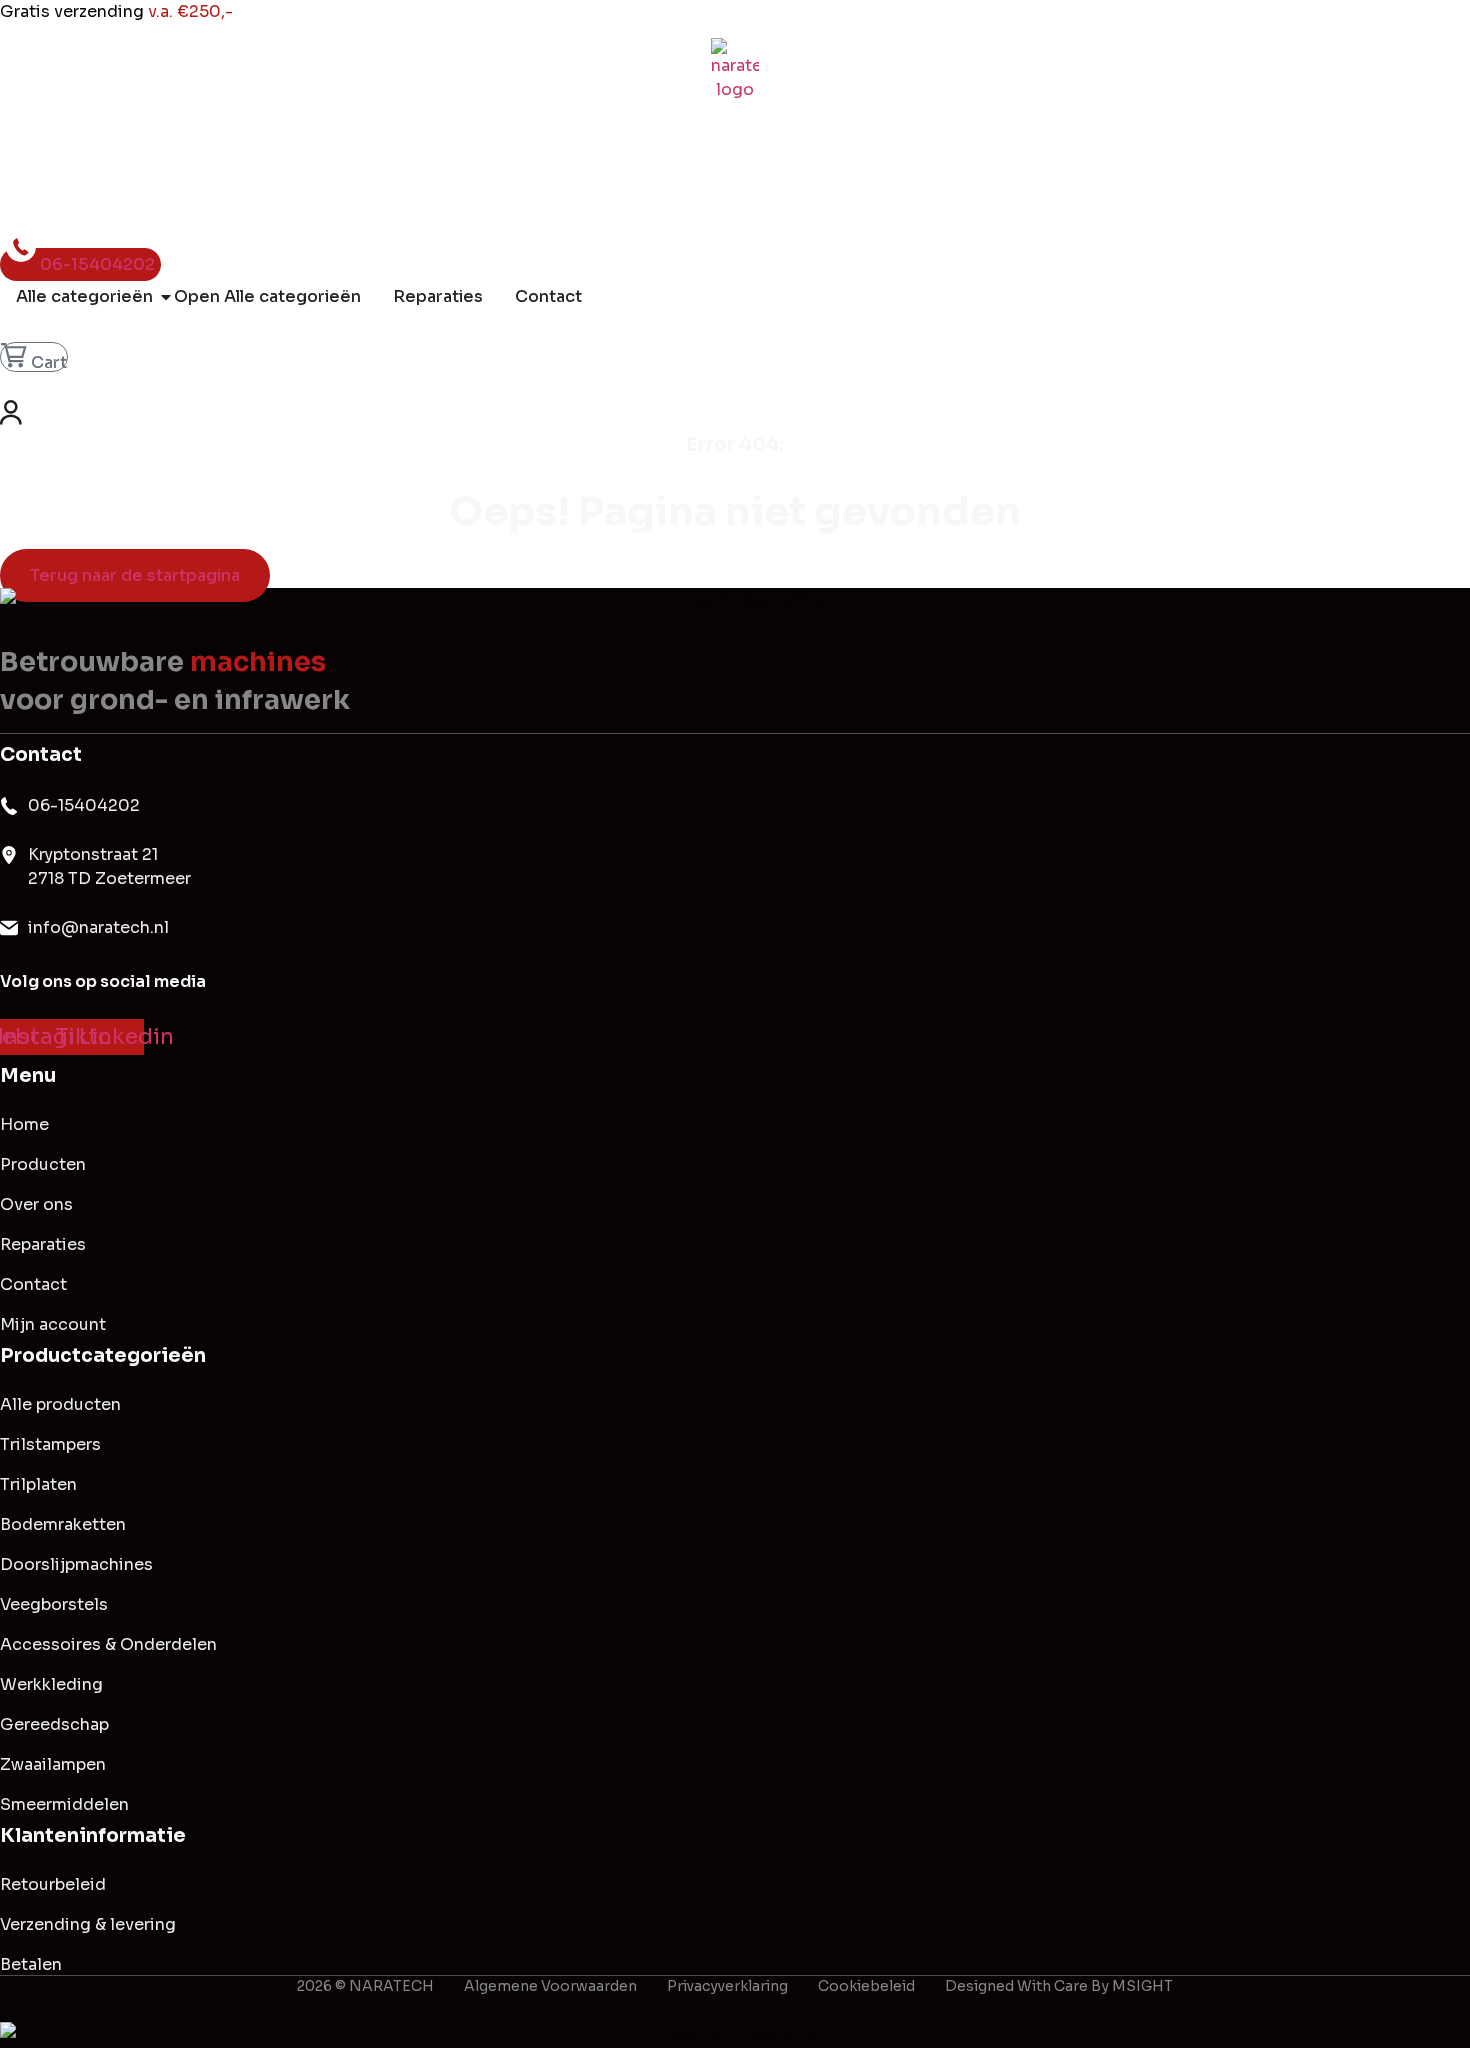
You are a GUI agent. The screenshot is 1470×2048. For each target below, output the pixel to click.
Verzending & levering (88, 1925)
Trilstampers (50, 1445)
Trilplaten (38, 1485)
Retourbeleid (53, 1885)
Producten (43, 1165)
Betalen (31, 1965)
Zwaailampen (53, 1765)
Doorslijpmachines (76, 1565)
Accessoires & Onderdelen (108, 1645)
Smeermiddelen (64, 1805)
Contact (33, 1285)
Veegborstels (54, 1605)
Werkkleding (51, 1685)
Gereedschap (54, 1725)
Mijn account (53, 1325)
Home (24, 1125)
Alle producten (60, 1405)
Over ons (36, 1205)
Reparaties (43, 1245)
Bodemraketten (63, 1525)
